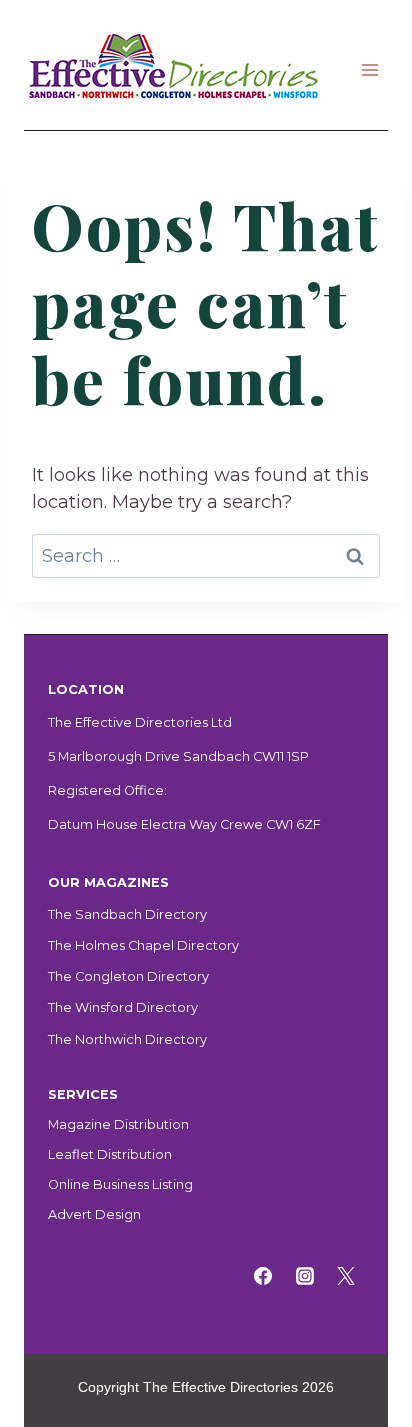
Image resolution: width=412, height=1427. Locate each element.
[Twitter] (346, 1276)
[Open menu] (369, 69)
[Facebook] (263, 1276)
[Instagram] (305, 1276)
